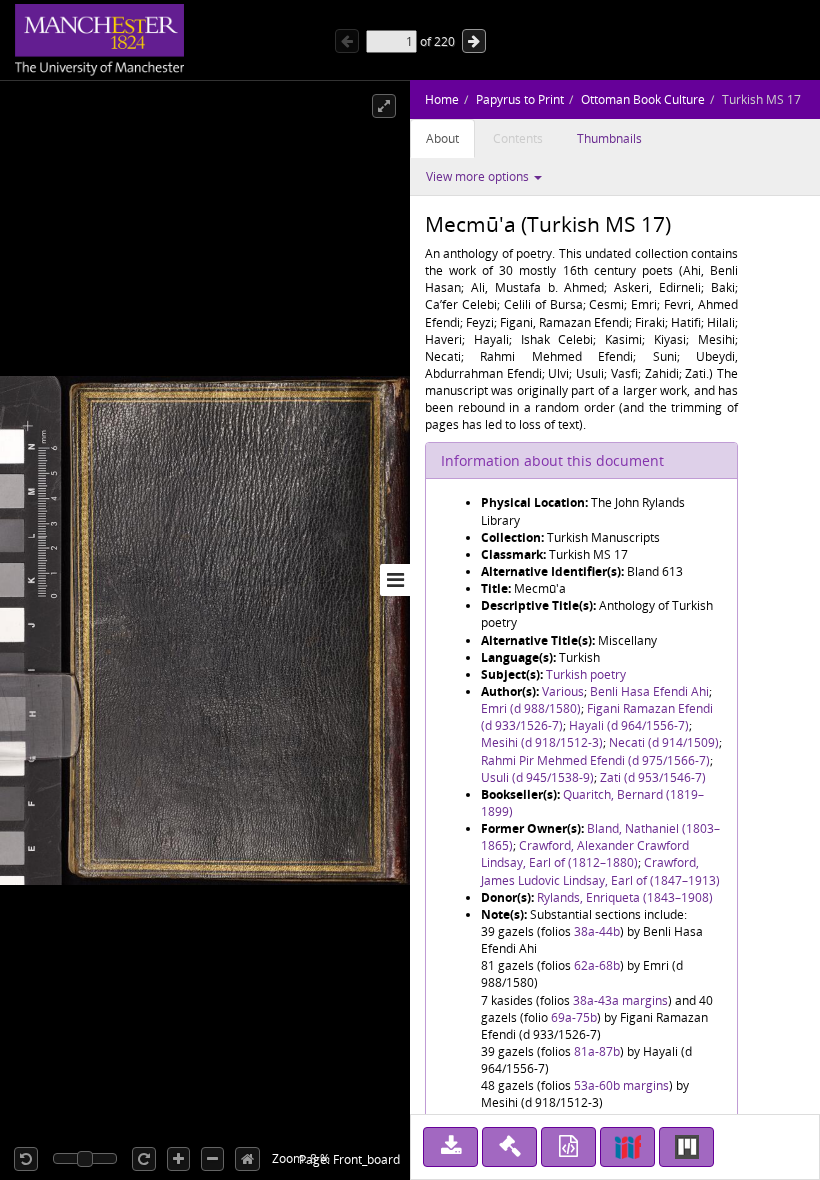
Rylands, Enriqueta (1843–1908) (625, 897)
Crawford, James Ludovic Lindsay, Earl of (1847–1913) (600, 871)
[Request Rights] (509, 1147)
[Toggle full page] (384, 106)
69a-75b (574, 1017)
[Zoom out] (212, 1159)
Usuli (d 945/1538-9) (537, 777)
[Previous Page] (347, 41)
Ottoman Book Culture (643, 99)
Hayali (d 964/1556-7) (629, 725)
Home (442, 99)
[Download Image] (450, 1147)
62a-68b (597, 965)
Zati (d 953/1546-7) (653, 777)
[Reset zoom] (247, 1159)
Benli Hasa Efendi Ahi (649, 691)
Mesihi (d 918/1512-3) (542, 742)
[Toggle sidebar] (395, 580)
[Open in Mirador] (686, 1147)
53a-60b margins (621, 1085)
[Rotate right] (144, 1159)
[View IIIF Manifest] (627, 1147)
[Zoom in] (178, 1159)
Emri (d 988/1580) (531, 708)
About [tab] (442, 138)
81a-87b (597, 1051)
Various (563, 691)
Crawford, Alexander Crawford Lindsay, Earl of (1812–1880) (585, 854)
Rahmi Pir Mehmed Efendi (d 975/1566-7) (595, 760)
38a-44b (597, 931)
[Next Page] (474, 41)
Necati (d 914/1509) (664, 742)
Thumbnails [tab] (609, 138)
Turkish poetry (586, 674)
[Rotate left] (26, 1159)
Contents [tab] (518, 138)
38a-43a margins (620, 1000)
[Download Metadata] (568, 1147)
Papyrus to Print (520, 99)
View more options (479, 176)
